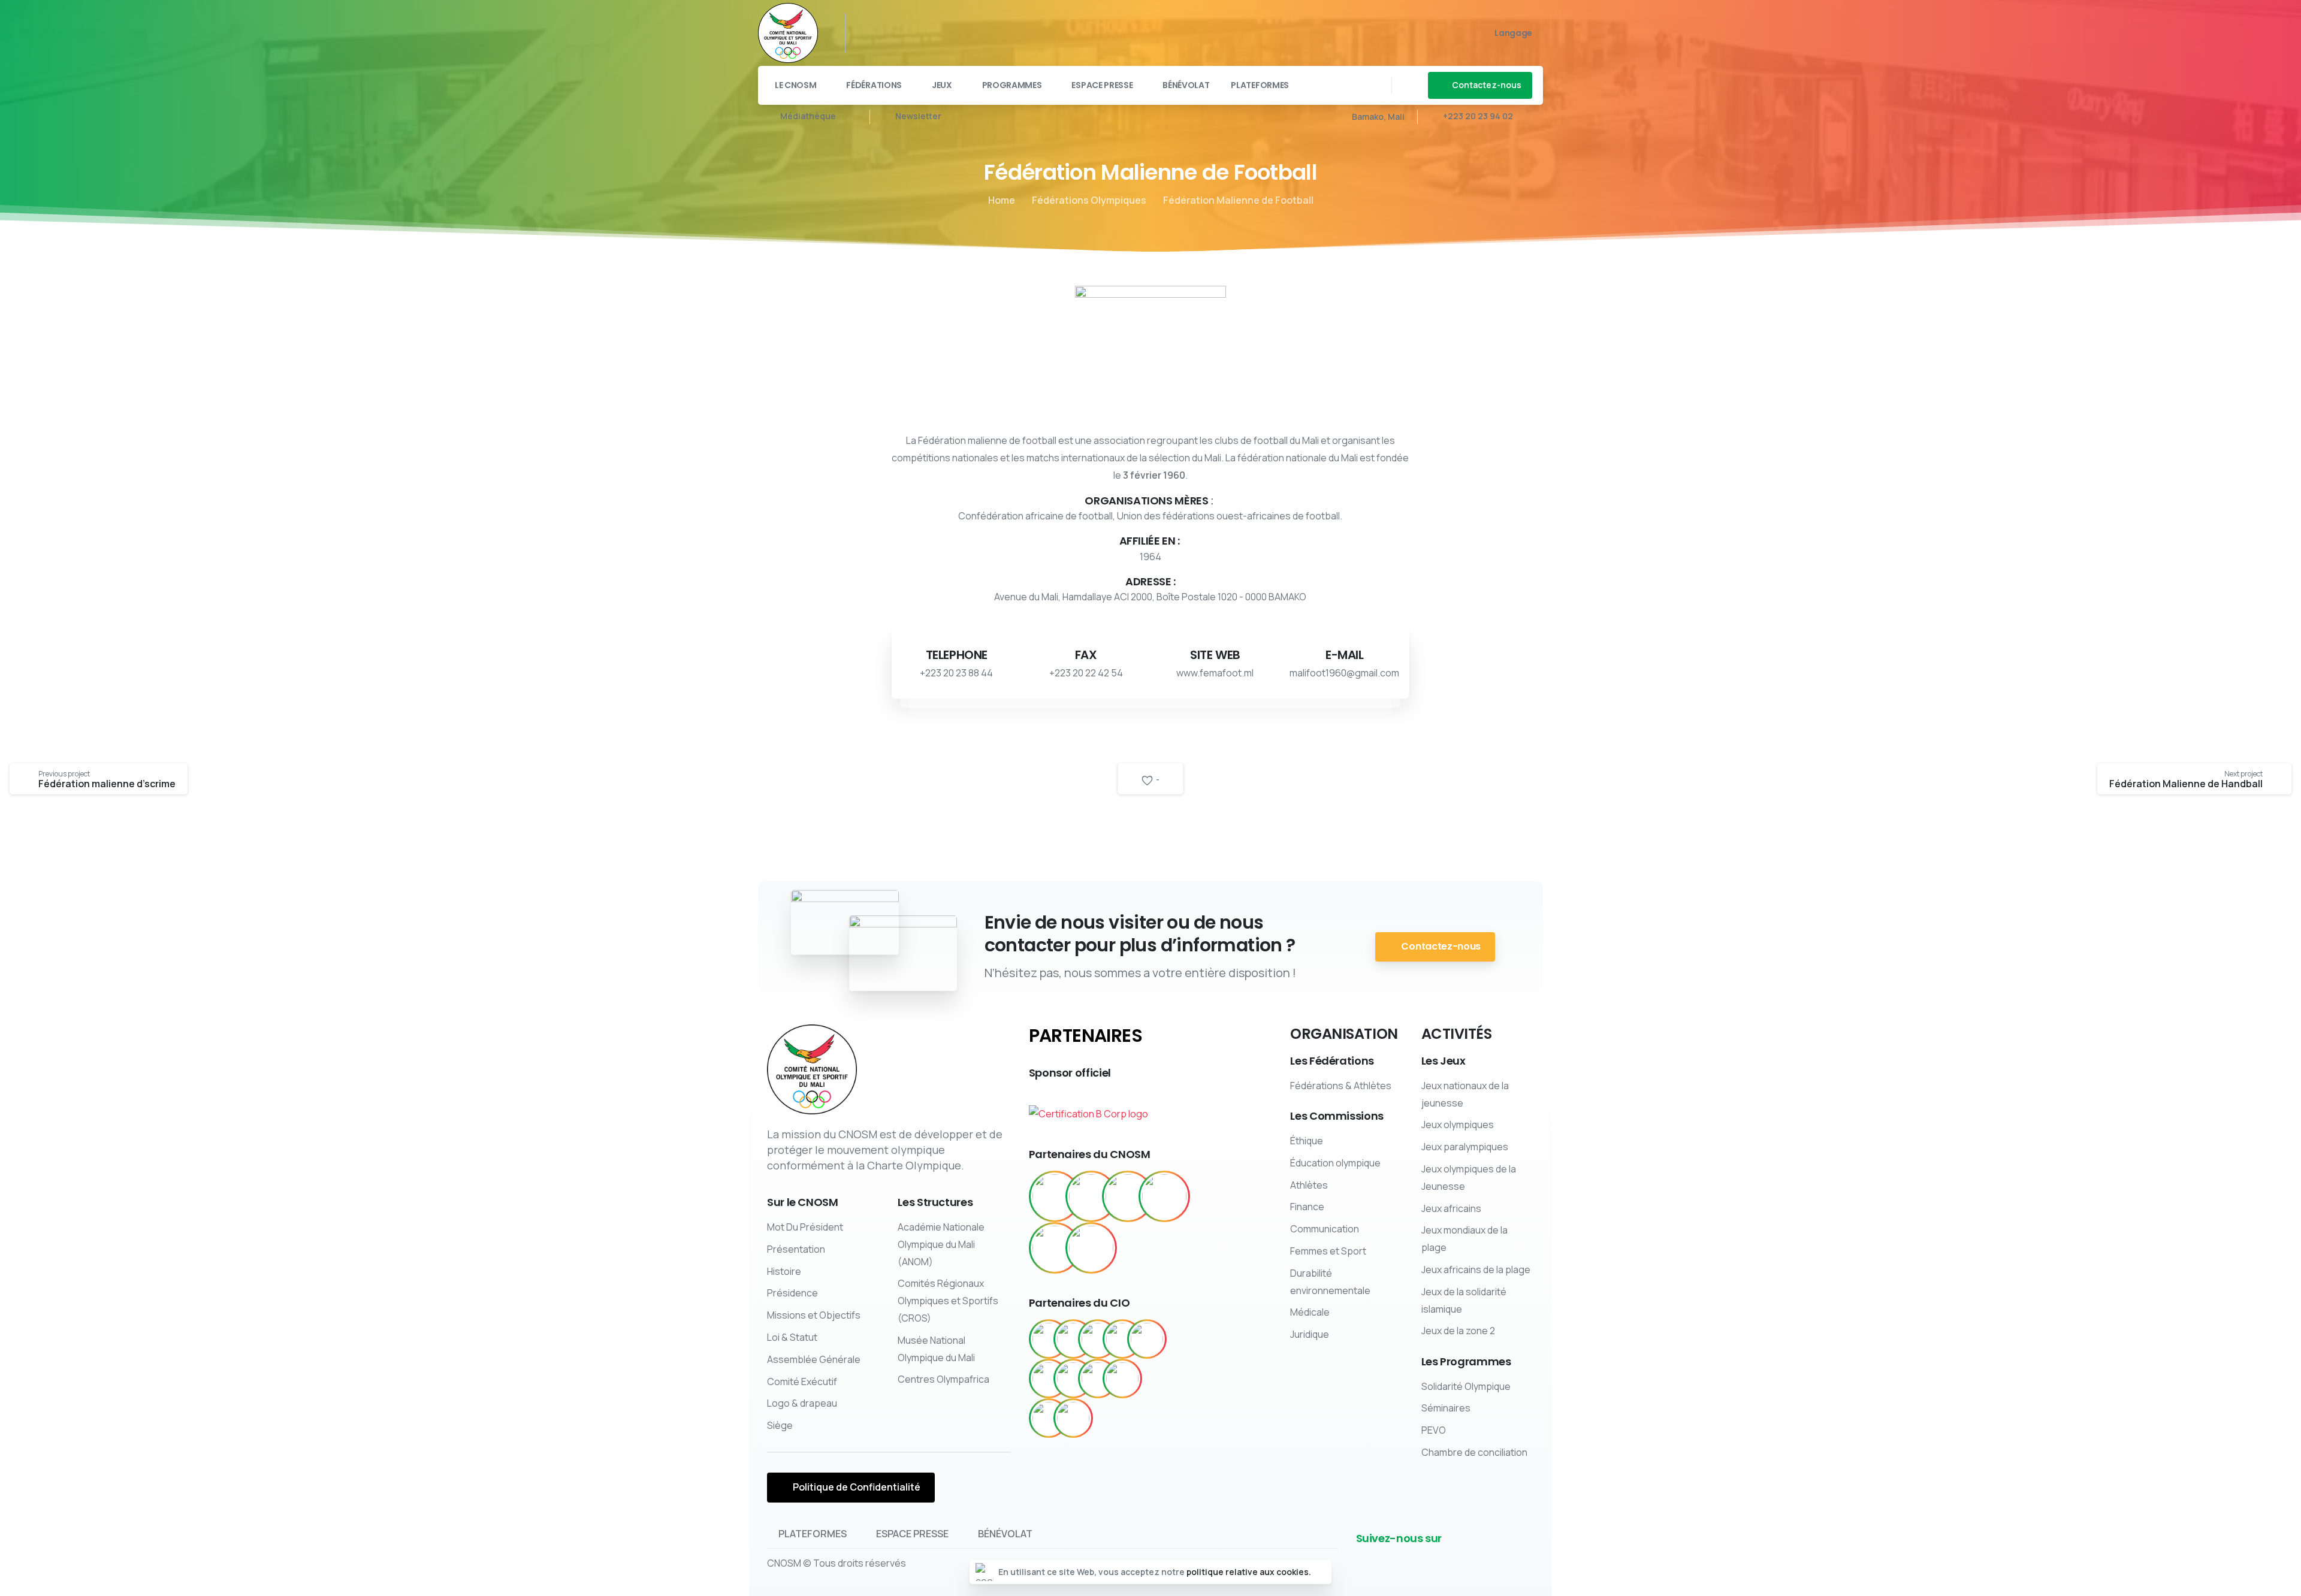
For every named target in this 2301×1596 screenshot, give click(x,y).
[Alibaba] (1098, 1339)
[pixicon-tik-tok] (1524, 1558)
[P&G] (1098, 1379)
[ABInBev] (1049, 1339)
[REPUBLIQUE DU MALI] (1055, 1196)
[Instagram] (946, 33)
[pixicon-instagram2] (1505, 1558)
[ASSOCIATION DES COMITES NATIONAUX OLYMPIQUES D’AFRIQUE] (1091, 1248)
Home (1002, 200)
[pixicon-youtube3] (1486, 1558)
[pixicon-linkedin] (1467, 1558)
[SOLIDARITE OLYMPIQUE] (1128, 1196)
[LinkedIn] (928, 33)
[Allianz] (1122, 1339)
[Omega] (1073, 1379)
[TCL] (1049, 1418)
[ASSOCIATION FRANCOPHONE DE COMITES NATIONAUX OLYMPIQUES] (1055, 1248)
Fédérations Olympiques (1089, 200)
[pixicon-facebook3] (1429, 1558)
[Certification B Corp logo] (1088, 1109)
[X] (892, 33)
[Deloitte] (1049, 1379)
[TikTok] (964, 33)
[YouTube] (910, 33)
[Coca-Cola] (1147, 1339)
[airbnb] (1073, 1339)
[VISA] (1073, 1418)
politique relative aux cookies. (1249, 1572)
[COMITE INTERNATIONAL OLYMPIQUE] (1091, 1196)
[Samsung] (1122, 1379)
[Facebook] (874, 33)
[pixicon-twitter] (1448, 1558)
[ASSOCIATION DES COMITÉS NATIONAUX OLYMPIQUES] (1164, 1196)
